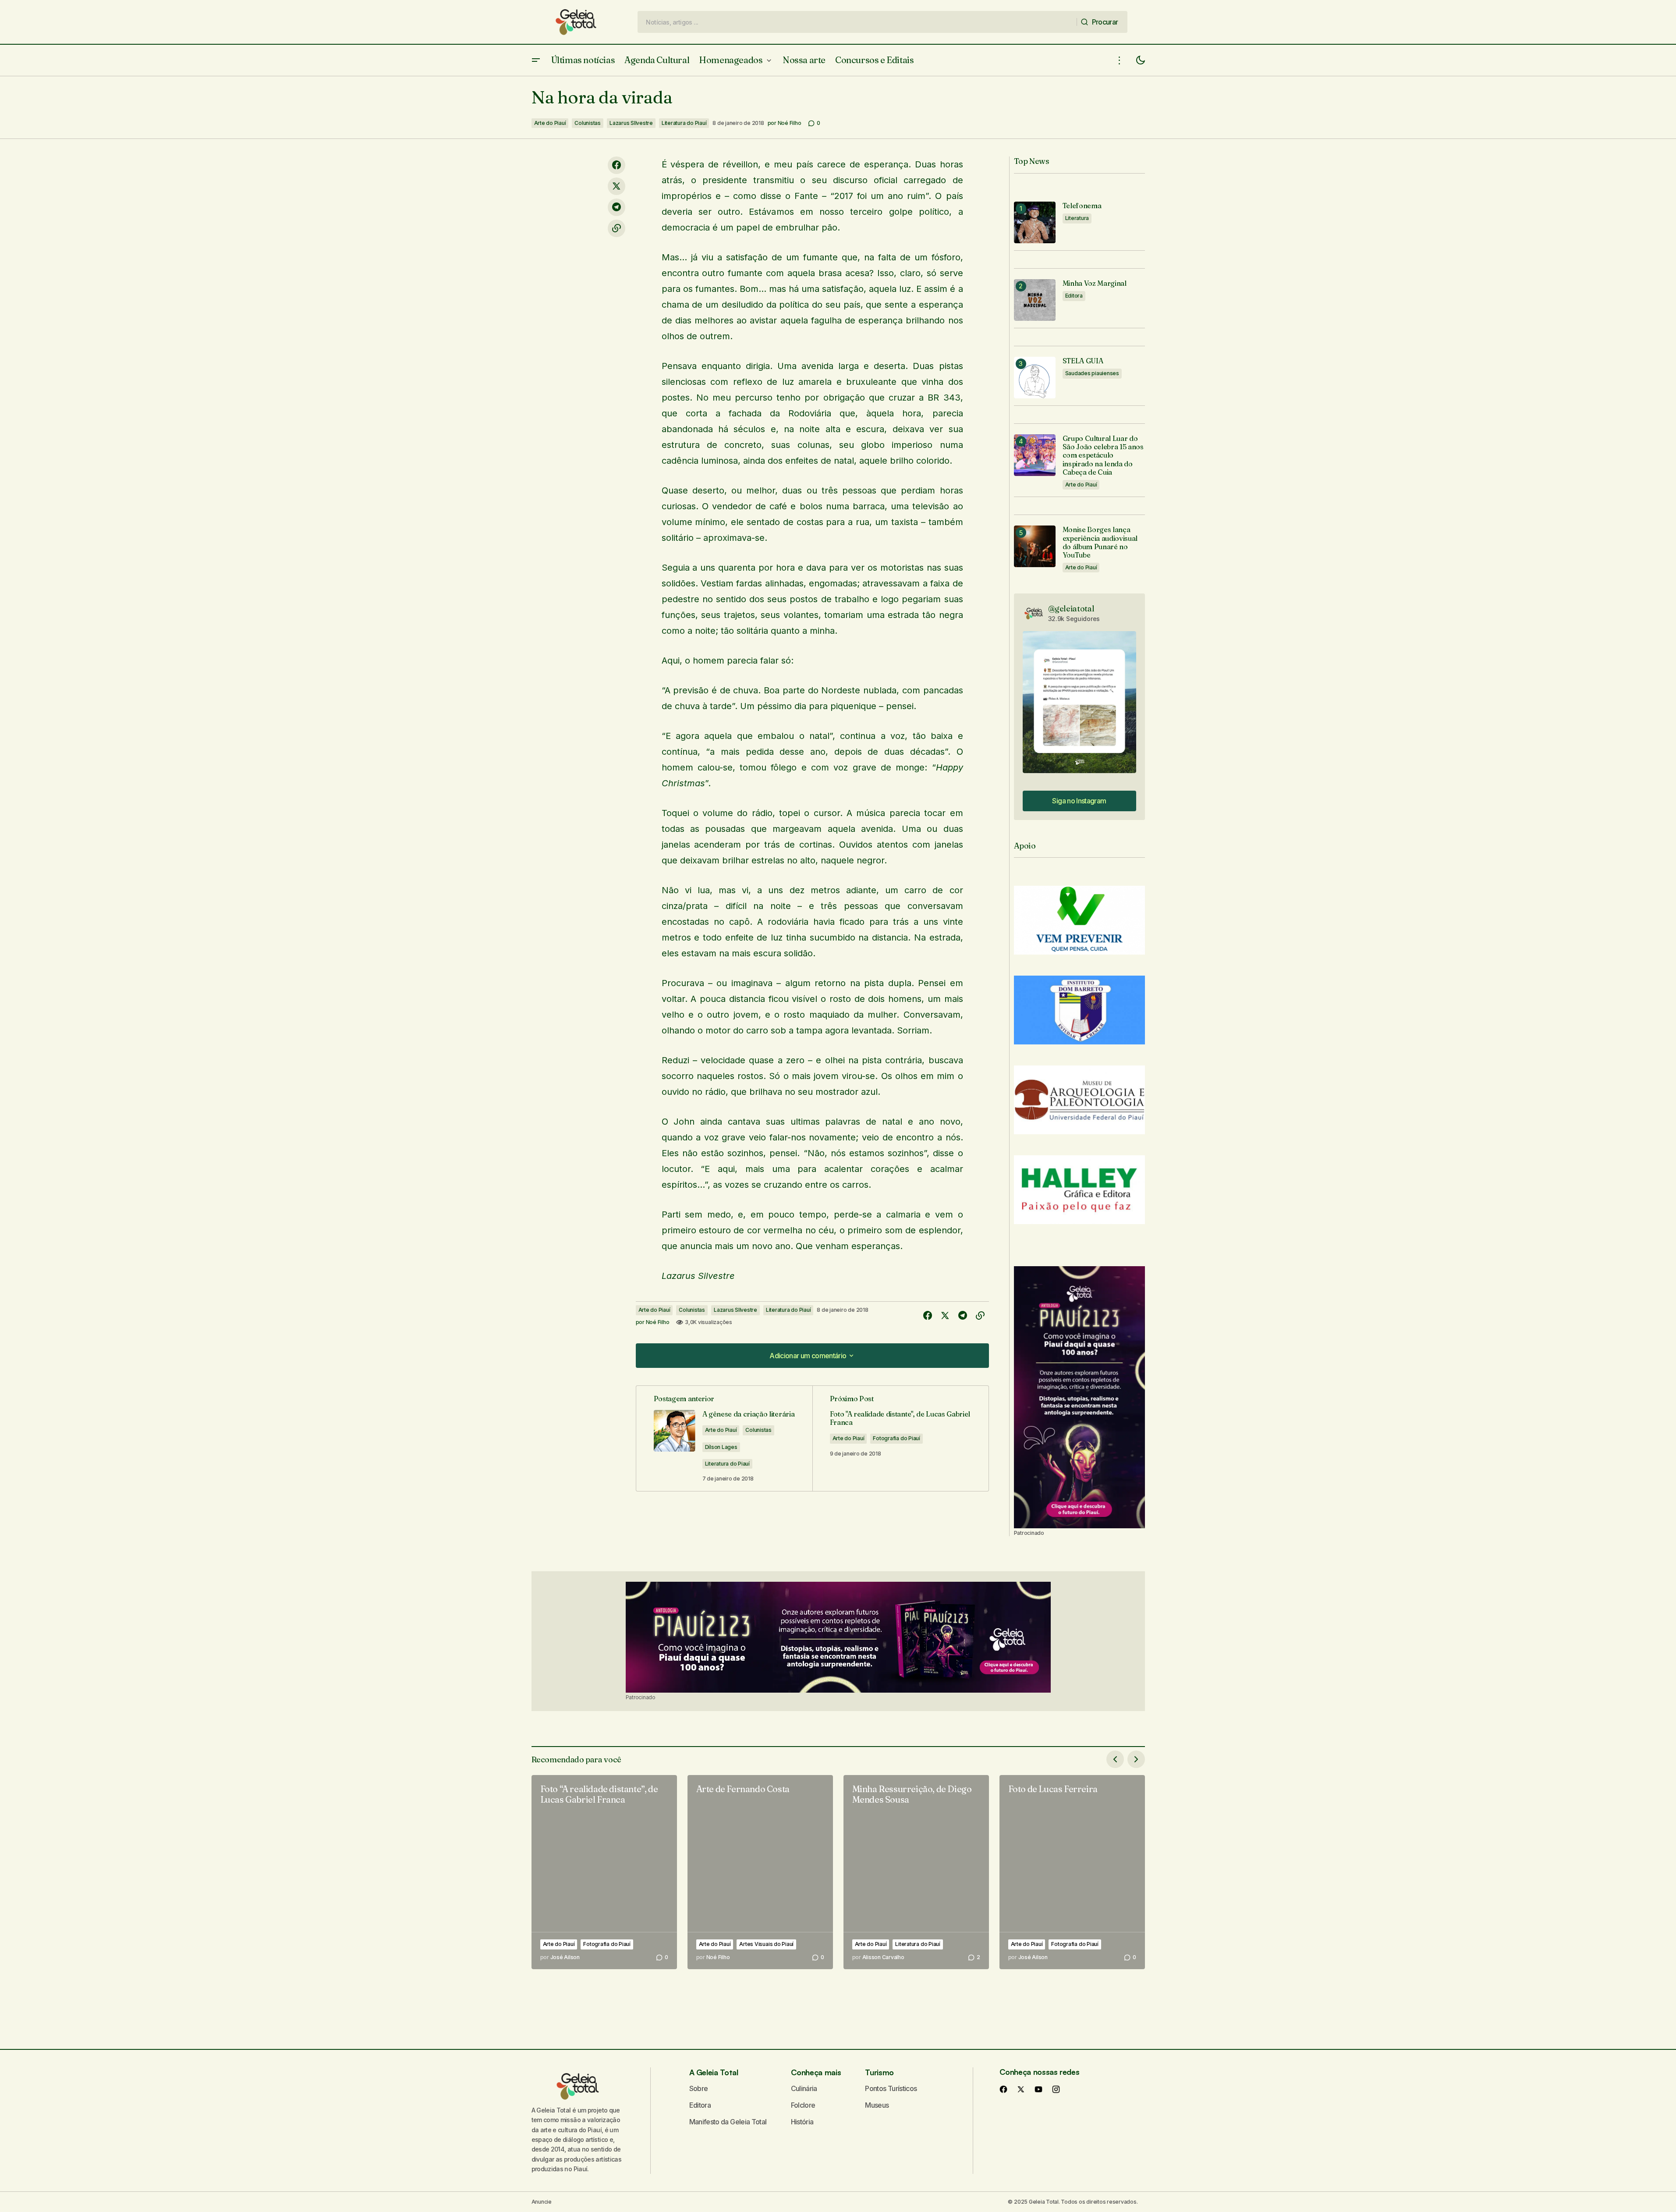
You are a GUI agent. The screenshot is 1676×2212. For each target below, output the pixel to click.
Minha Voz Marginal (1095, 283)
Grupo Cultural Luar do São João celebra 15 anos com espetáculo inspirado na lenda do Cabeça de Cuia (1103, 455)
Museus (877, 2105)
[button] (536, 60)
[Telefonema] (1035, 222)
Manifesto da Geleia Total (728, 2122)
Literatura (1077, 218)
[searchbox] (857, 22)
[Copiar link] (617, 228)
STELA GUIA (1083, 361)
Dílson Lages (721, 1447)
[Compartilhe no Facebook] (617, 165)
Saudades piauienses (1092, 373)
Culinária (804, 2088)
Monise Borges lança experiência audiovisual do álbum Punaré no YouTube (1100, 542)
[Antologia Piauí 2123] (1079, 1397)
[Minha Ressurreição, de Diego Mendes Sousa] (916, 1872)
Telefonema (1082, 206)
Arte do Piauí (550, 123)
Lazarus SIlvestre (631, 123)
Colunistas (588, 123)
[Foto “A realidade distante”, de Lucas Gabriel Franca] (604, 1872)
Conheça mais (816, 2072)
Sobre (699, 2088)
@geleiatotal (1071, 609)
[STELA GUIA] (1035, 378)
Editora (1074, 296)
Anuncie (542, 2202)
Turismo (879, 2072)
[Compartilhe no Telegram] (617, 207)
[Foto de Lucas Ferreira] (1072, 1872)
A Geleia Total (714, 2072)
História (802, 2122)
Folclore (803, 2105)
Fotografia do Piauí (896, 1438)
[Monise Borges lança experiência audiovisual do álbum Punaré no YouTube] (1035, 546)
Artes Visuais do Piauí (766, 1944)
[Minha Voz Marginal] (1035, 300)
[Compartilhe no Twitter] (617, 186)
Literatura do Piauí (684, 123)
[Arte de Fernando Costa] (760, 1872)
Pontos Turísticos (891, 2088)
